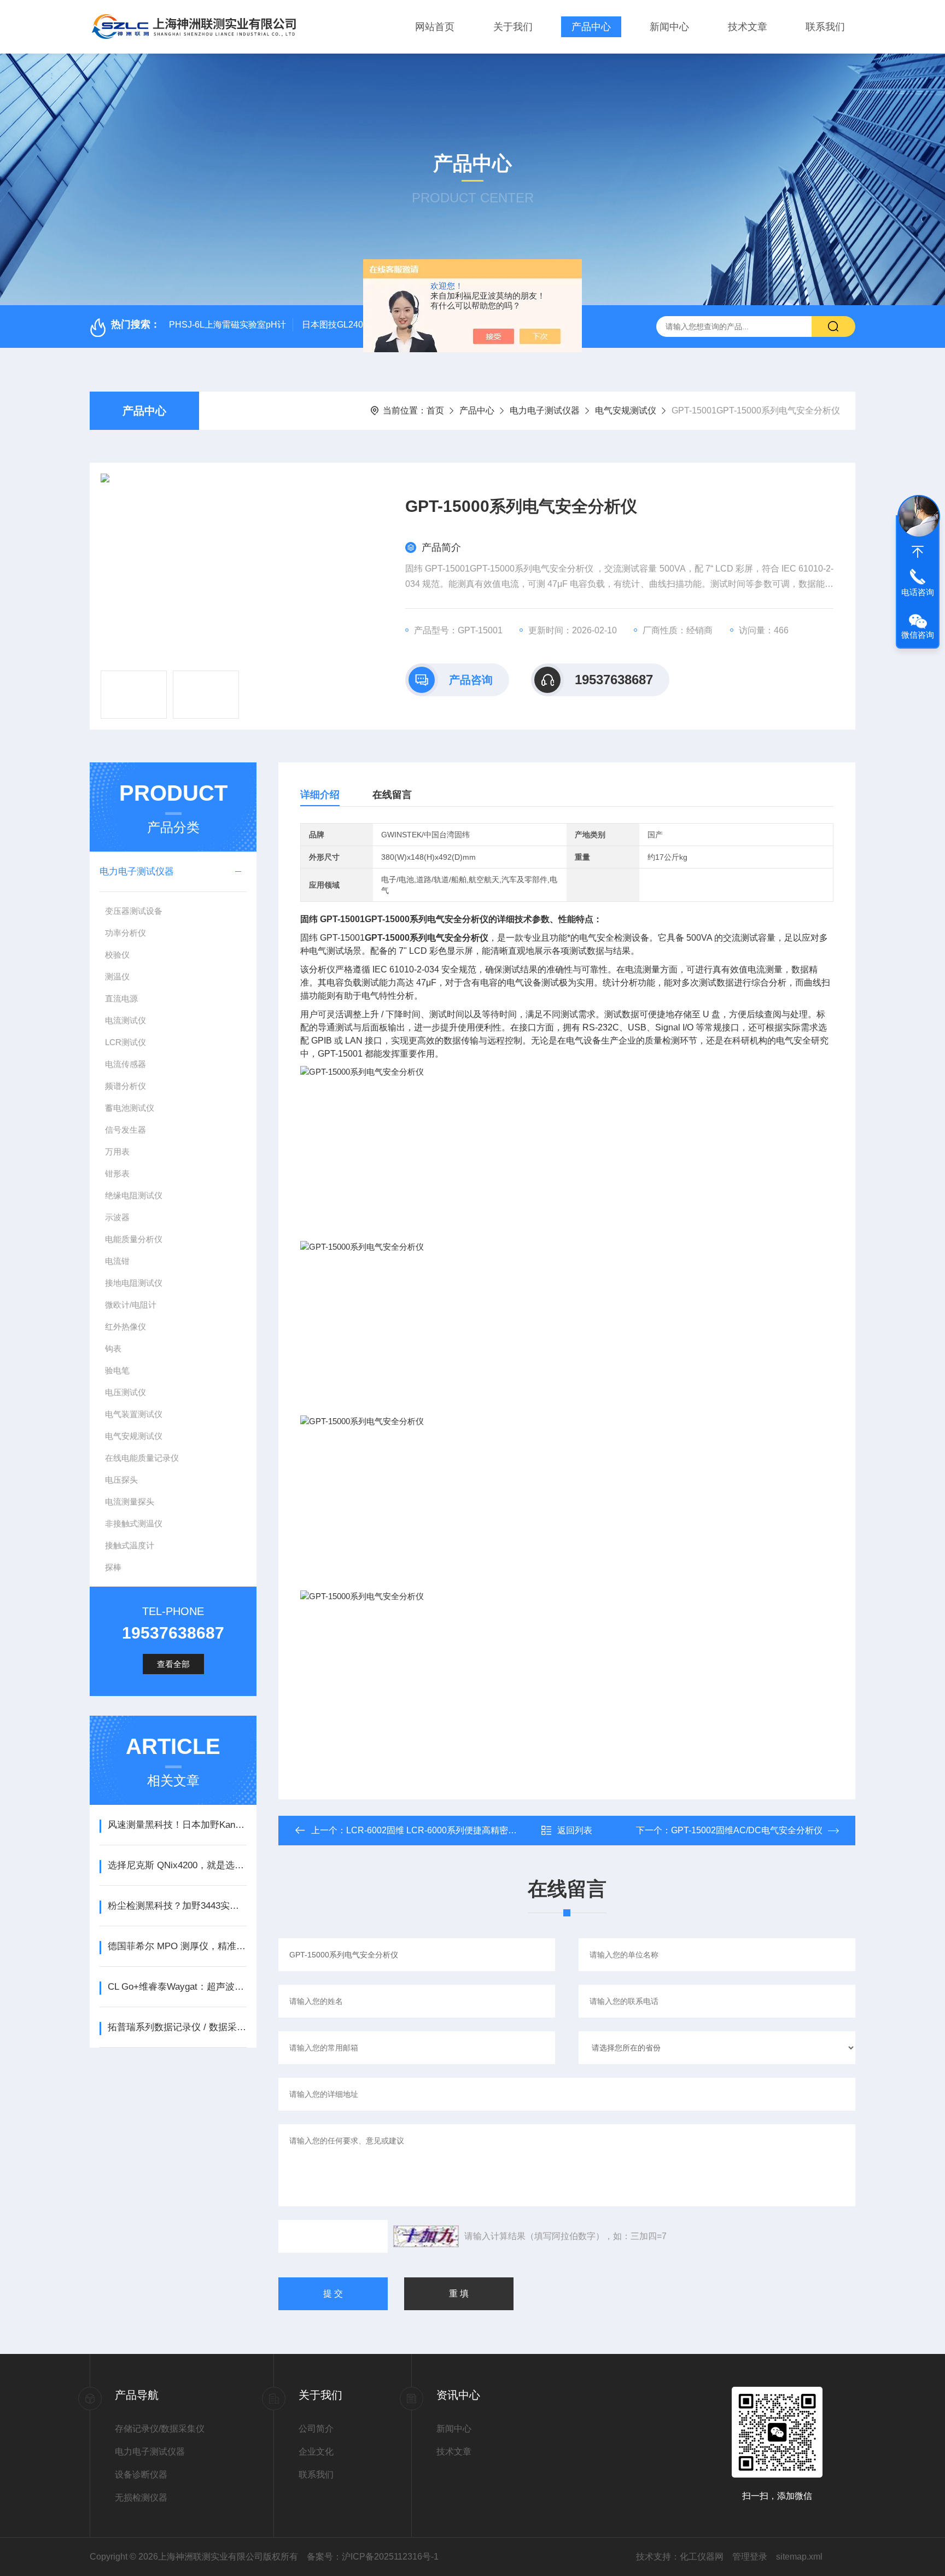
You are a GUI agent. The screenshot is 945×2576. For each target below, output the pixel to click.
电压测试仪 (126, 1392)
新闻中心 (669, 27)
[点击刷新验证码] (426, 2236)
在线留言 (392, 795)
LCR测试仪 (126, 1042)
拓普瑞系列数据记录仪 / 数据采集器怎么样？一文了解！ (177, 2027)
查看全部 (173, 1664)
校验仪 (117, 955)
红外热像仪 (126, 1327)
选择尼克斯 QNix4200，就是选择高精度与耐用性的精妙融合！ (177, 1865)
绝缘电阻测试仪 (134, 1195)
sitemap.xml (799, 2557)
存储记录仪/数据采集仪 (160, 2429)
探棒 (113, 1567)
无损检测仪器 (141, 2498)
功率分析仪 (126, 933)
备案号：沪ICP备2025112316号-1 (373, 2557)
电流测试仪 (126, 1020)
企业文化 (316, 2452)
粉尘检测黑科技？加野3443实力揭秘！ (177, 1906)
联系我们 (825, 27)
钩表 (113, 1348)
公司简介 (316, 2429)
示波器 (117, 1217)
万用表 (117, 1152)
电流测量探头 (130, 1502)
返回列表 (575, 1830)
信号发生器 (126, 1130)
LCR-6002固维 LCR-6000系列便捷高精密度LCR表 (445, 1830)
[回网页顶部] (918, 552)
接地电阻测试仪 (134, 1283)
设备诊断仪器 (141, 2475)
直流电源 (121, 998)
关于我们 (513, 27)
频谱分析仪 (126, 1086)
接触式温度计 (130, 1545)
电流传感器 (126, 1064)
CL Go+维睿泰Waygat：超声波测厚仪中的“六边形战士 (177, 1987)
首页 (435, 410)
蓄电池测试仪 (130, 1108)
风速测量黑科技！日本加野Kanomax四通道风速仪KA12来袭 (177, 1825)
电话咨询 (918, 592)
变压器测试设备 (134, 911)
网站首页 (435, 27)
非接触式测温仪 (134, 1523)
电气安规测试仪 (626, 410)
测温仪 (117, 977)
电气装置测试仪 (134, 1414)
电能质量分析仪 (134, 1239)
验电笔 (117, 1370)
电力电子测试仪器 (545, 410)
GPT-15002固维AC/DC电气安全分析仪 (747, 1830)
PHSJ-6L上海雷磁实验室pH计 (227, 325)
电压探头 (121, 1480)
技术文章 (748, 27)
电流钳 (117, 1261)
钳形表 (117, 1173)
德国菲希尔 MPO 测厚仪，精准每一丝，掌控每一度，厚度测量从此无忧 (177, 1946)
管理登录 (750, 2557)
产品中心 (591, 27)
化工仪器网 (702, 2557)
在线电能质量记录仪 (142, 1458)
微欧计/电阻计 (131, 1305)
